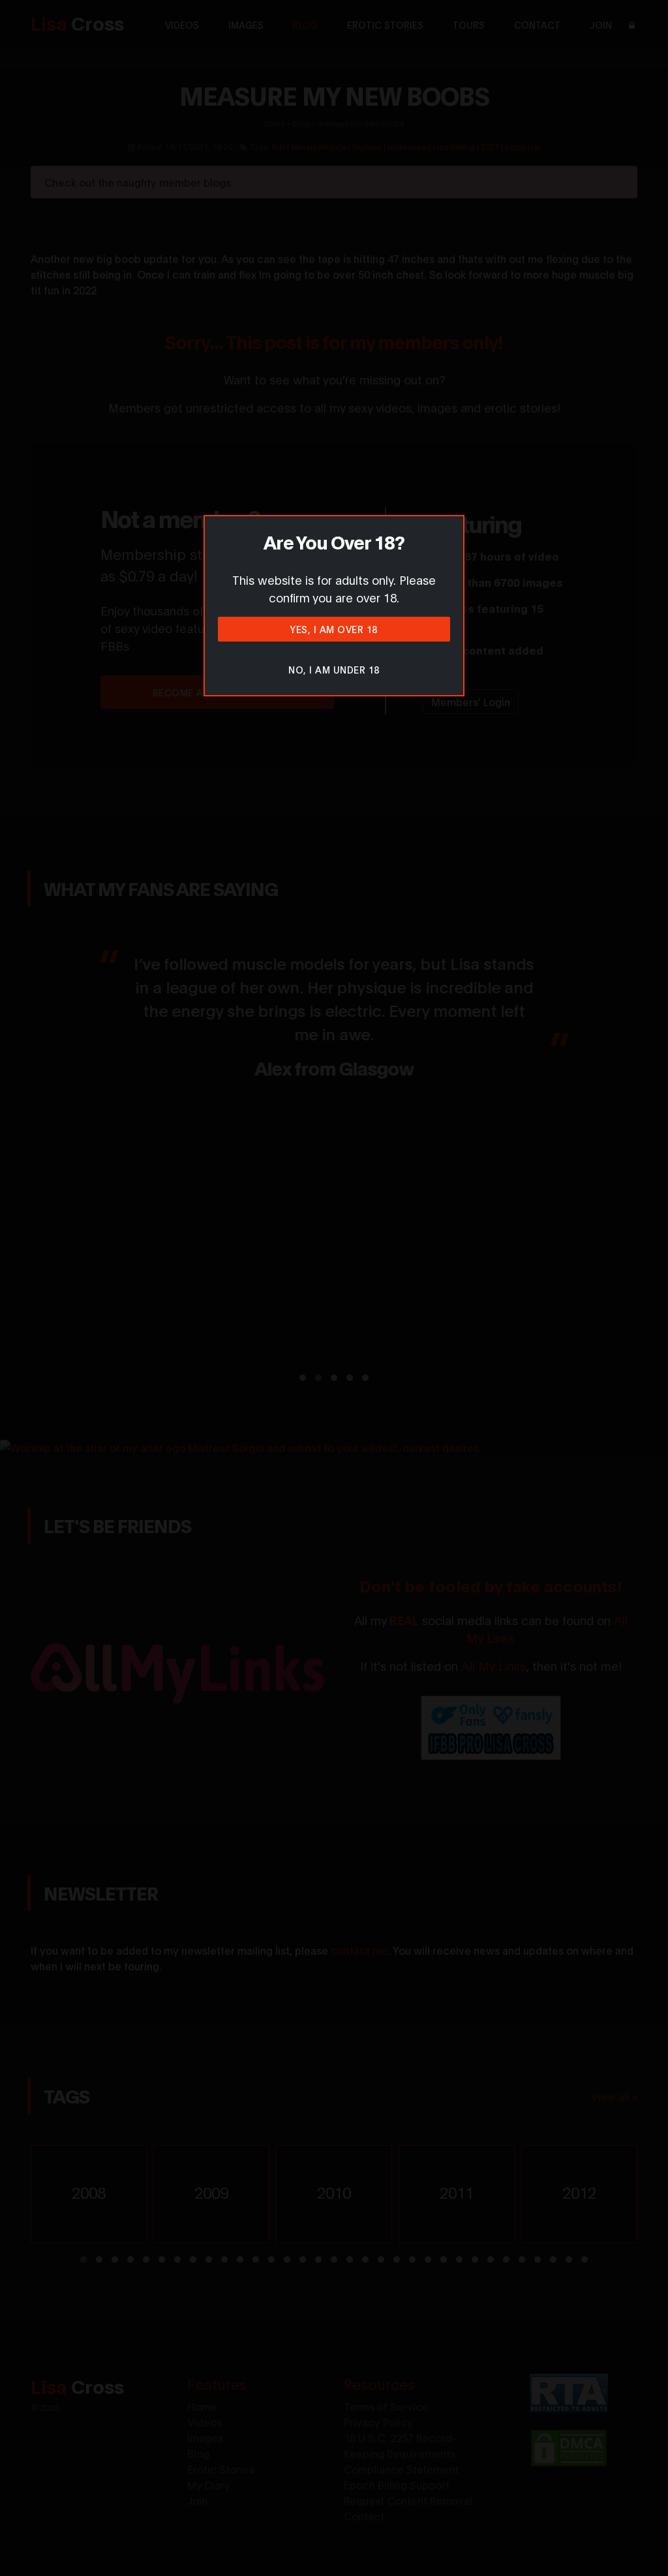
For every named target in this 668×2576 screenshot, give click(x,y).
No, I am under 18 (334, 669)
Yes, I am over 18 (334, 629)
